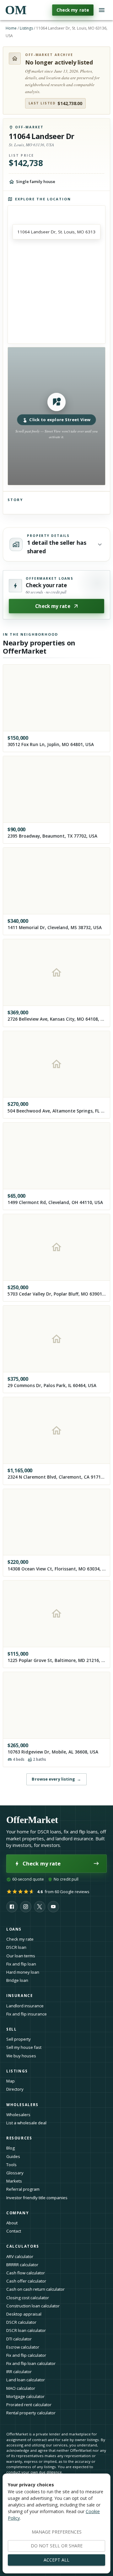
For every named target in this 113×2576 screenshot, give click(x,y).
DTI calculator (19, 2339)
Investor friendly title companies (37, 2198)
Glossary (15, 2173)
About (12, 2223)
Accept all (56, 2560)
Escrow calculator (23, 2347)
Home (11, 28)
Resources (19, 2138)
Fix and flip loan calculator (31, 2363)
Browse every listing (56, 1779)
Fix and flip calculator (26, 2355)
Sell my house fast (24, 2047)
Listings (26, 28)
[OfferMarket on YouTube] (53, 1907)
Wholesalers (18, 2115)
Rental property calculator (31, 2413)
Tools (11, 2165)
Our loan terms (21, 1956)
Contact (14, 2231)
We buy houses (21, 2056)
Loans (14, 1929)
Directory (15, 2089)
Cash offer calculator (26, 2281)
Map (11, 2081)
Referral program (23, 2189)
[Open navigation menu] (102, 10)
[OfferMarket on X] (40, 1907)
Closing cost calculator (28, 2298)
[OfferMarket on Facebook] (12, 1907)
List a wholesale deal (26, 2123)
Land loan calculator (26, 2380)
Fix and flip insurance (27, 2014)
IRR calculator (19, 2372)
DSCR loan (16, 1947)
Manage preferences (57, 2532)
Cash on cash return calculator (35, 2289)
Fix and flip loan (21, 1964)
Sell (11, 2029)
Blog (11, 2148)
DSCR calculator (21, 2322)
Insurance (20, 1996)
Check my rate (73, 10)
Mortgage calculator (25, 2396)
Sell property (19, 2039)
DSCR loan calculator (26, 2330)
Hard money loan (23, 1972)
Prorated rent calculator (29, 2405)
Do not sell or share (57, 2546)
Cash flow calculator (26, 2273)
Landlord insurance (25, 2006)
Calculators (23, 2246)
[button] (56, 416)
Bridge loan (17, 1980)
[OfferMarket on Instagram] (26, 1907)
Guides (13, 2156)
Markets (14, 2181)
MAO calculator (21, 2388)
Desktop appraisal (24, 2314)
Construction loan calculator (33, 2306)
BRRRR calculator (22, 2265)
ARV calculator (20, 2256)
